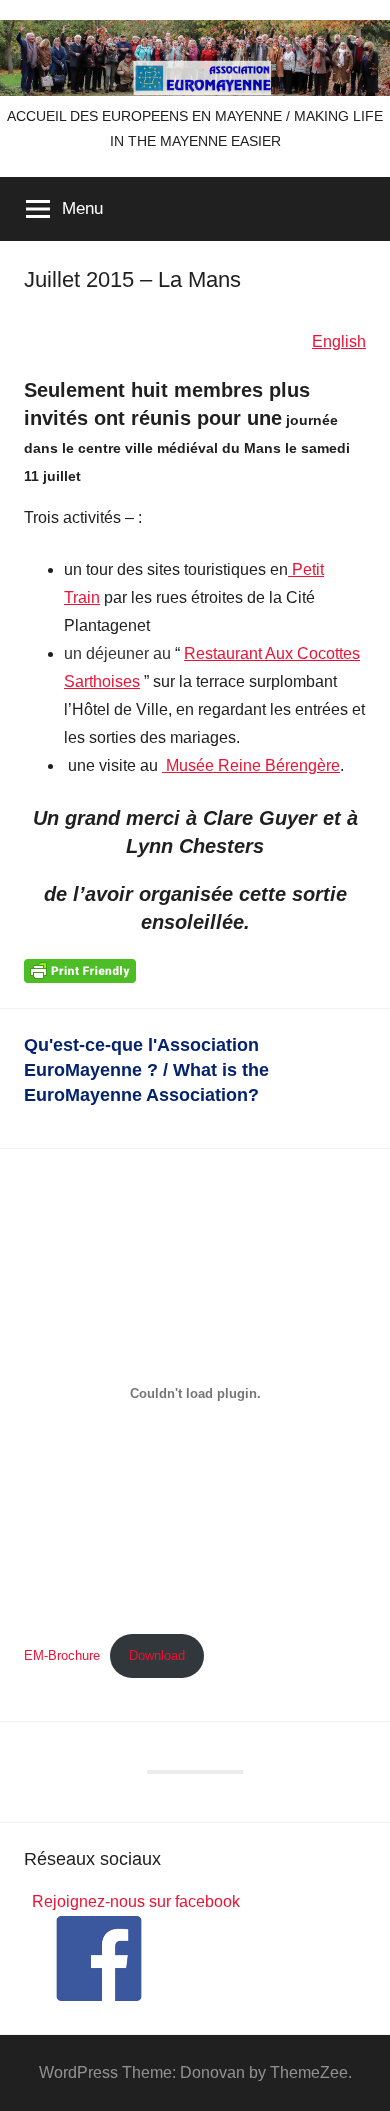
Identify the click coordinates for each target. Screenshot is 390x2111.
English (339, 341)
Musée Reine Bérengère (251, 765)
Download (157, 1655)
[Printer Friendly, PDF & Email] (80, 970)
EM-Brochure (62, 1655)
